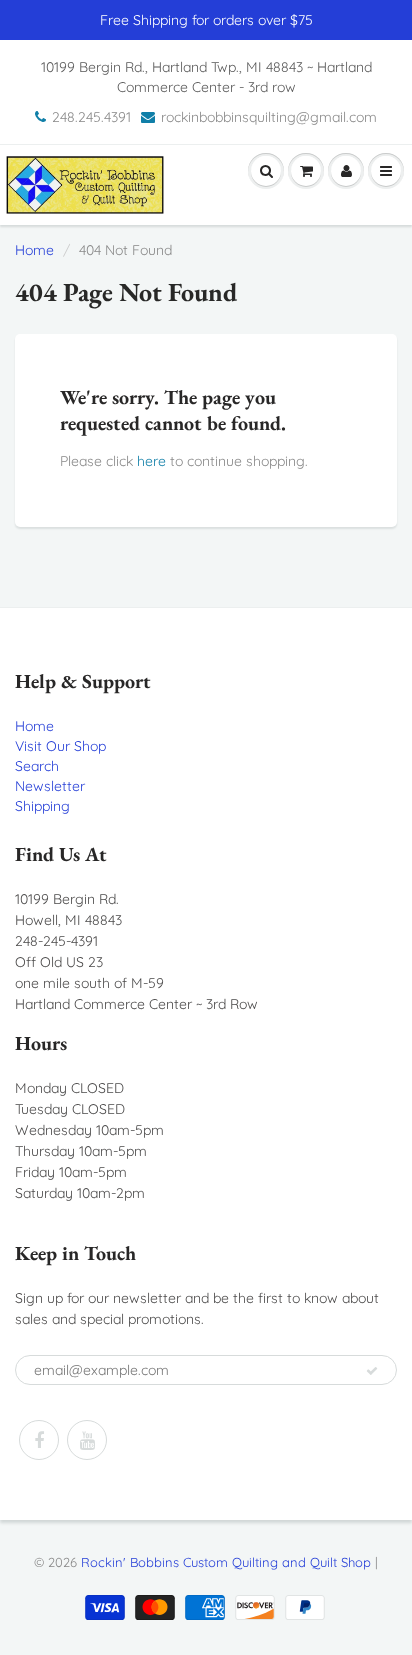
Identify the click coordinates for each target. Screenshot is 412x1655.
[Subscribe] (372, 1371)
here (151, 461)
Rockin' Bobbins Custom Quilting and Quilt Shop (226, 1562)
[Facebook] (39, 1440)
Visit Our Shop (60, 746)
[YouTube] (87, 1440)
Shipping (42, 806)
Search (37, 766)
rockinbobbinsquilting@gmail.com (269, 117)
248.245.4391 (91, 117)
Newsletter (50, 786)
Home (34, 250)
